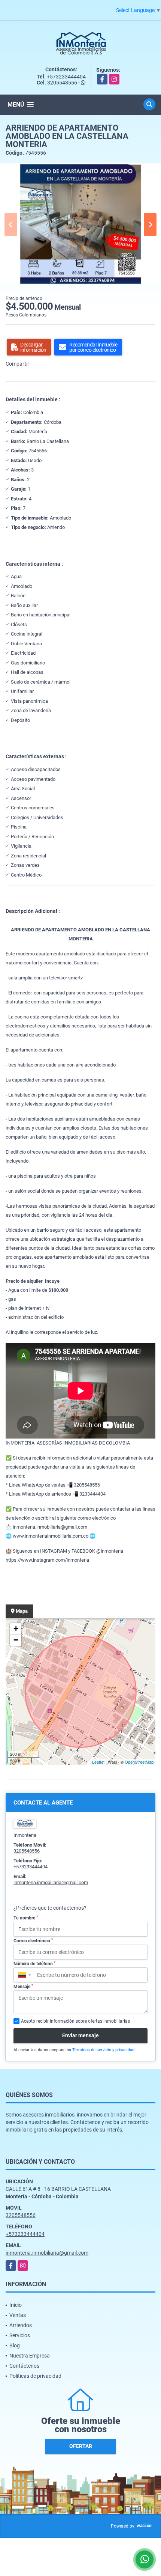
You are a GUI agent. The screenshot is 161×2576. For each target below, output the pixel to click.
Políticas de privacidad (35, 2376)
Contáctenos (24, 2366)
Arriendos (21, 2325)
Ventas (18, 2315)
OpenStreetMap (139, 1762)
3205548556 (62, 83)
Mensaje (23, 1987)
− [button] (16, 1640)
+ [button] (16, 1629)
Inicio (16, 2305)
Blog (15, 2346)
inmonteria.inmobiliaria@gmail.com (51, 1882)
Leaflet (98, 1762)
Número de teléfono (34, 1964)
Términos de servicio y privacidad (103, 2050)
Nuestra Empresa (30, 2356)
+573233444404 (66, 77)
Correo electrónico (33, 1941)
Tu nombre (26, 1918)
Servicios (20, 2335)
